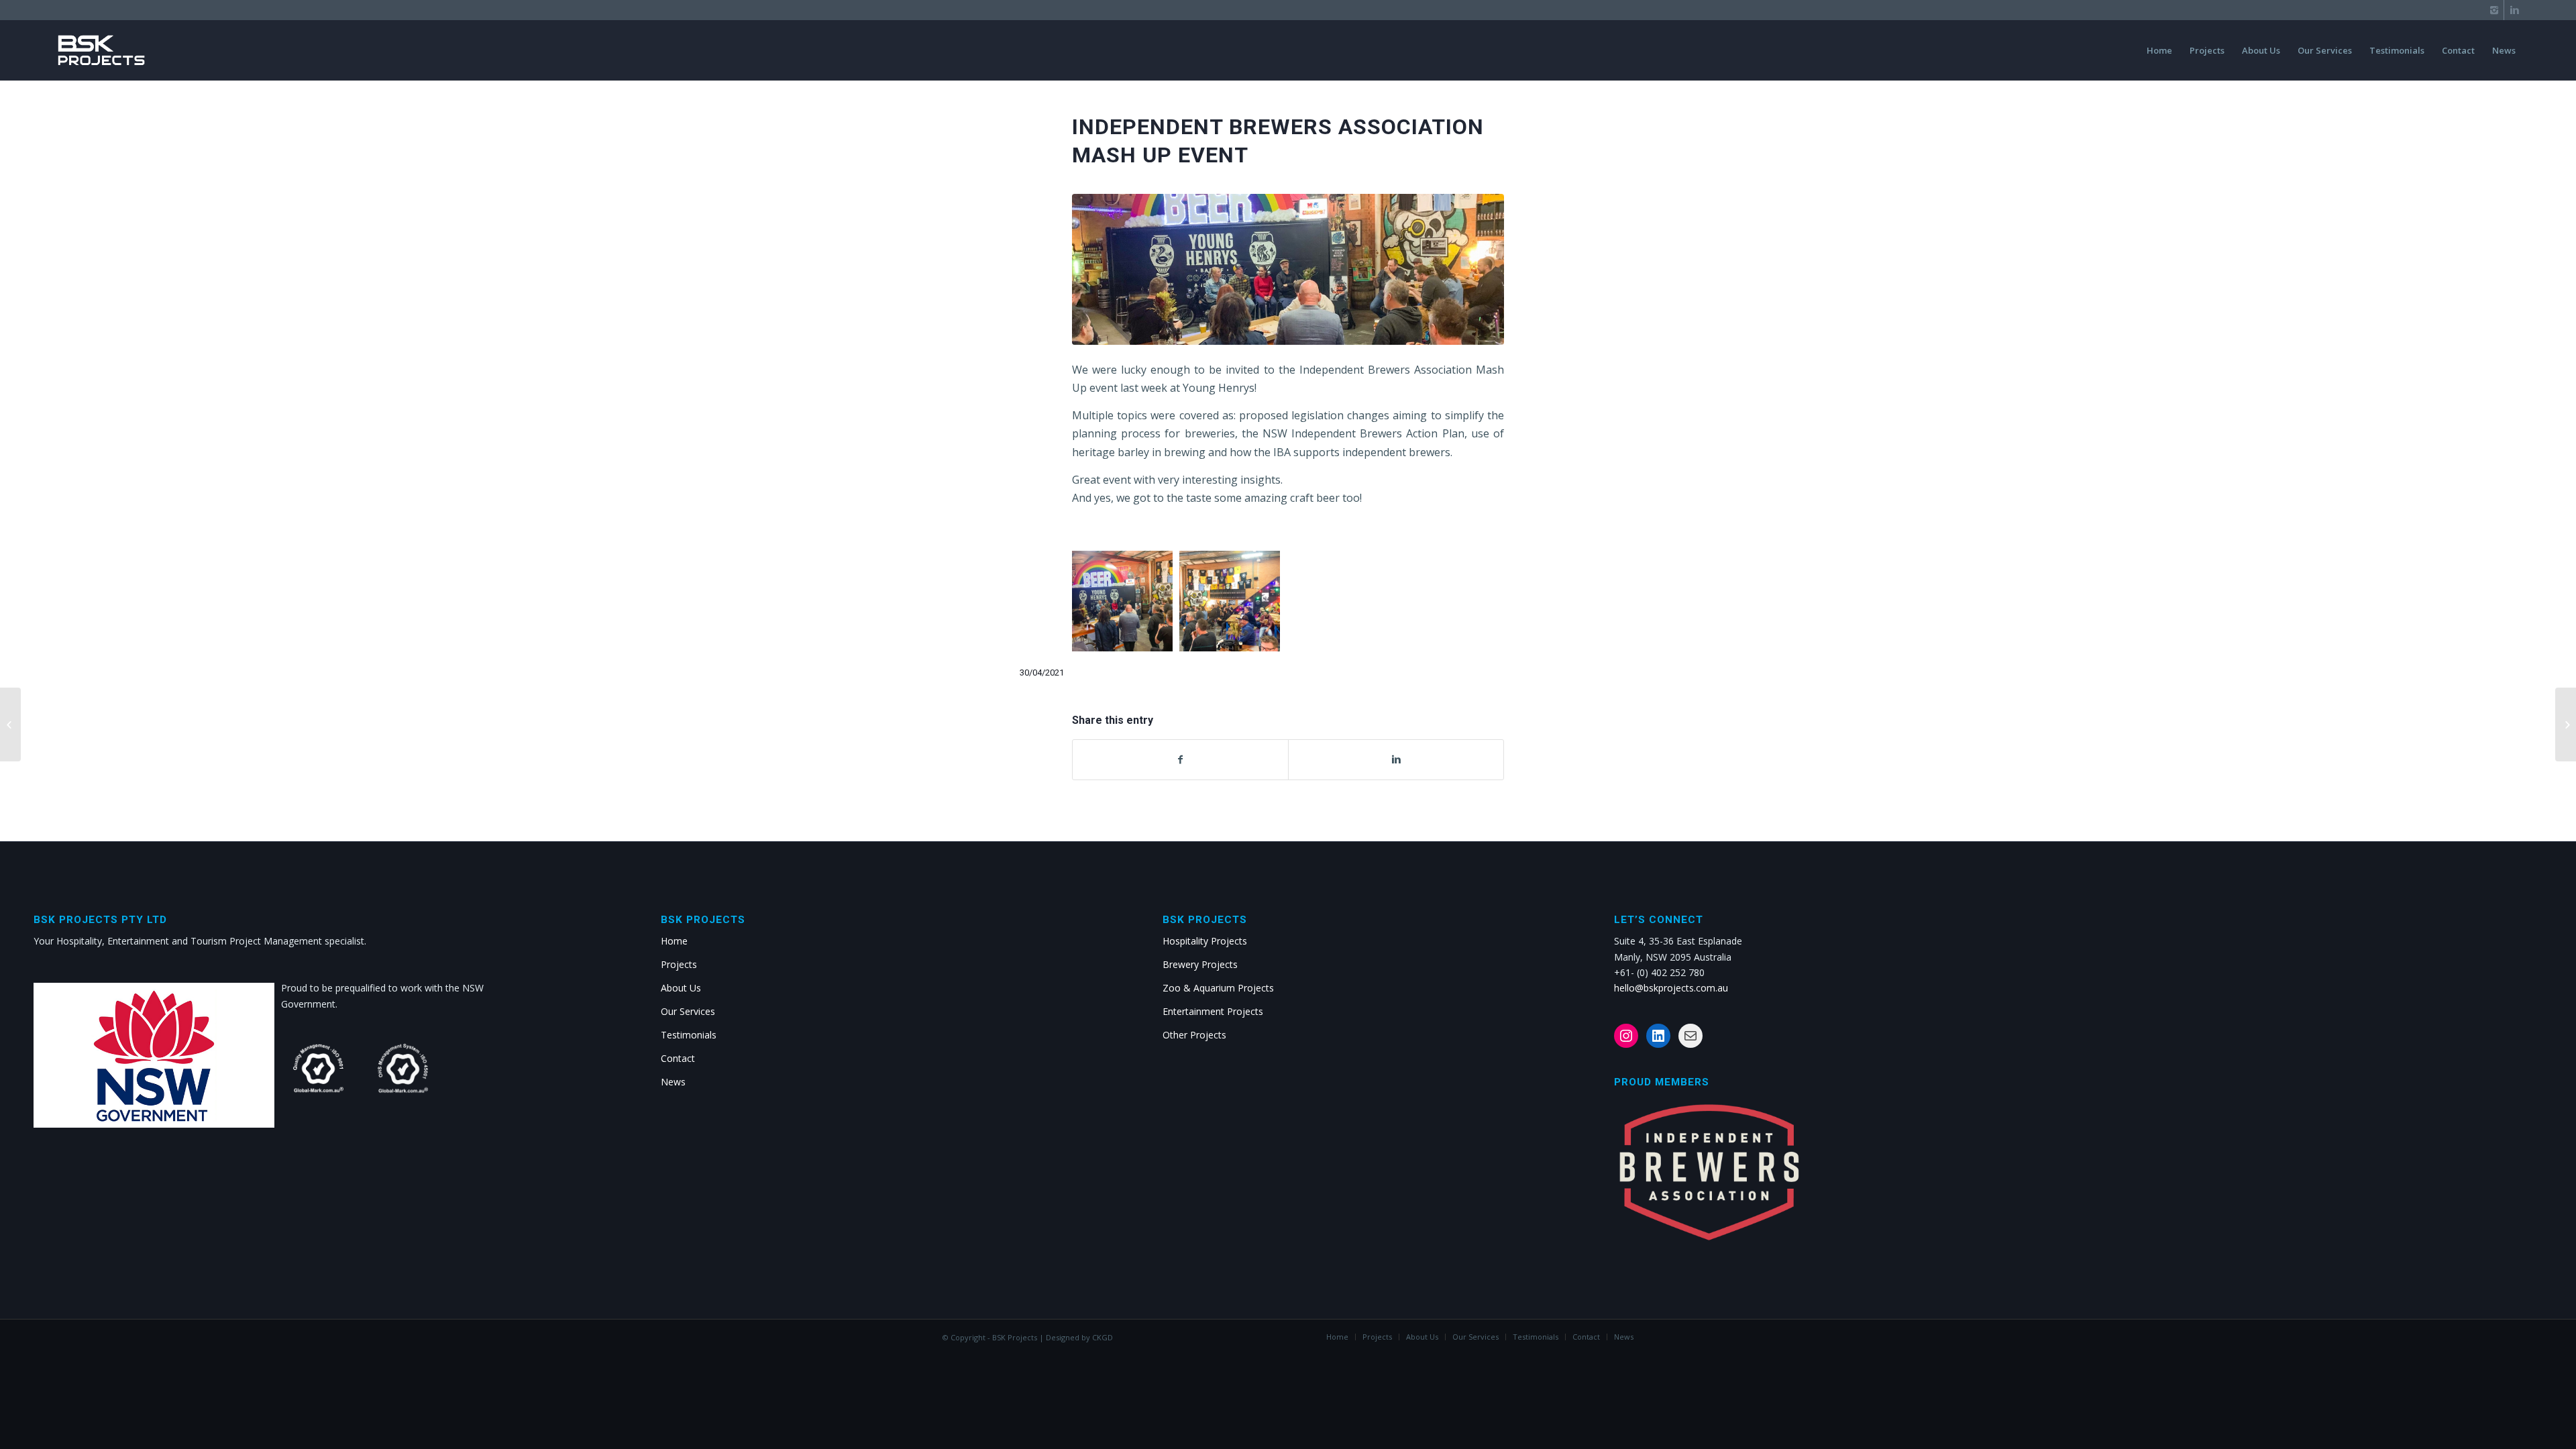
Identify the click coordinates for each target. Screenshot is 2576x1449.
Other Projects (1194, 1035)
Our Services (688, 1011)
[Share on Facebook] (1180, 759)
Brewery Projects (1200, 964)
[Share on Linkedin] (1396, 759)
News (673, 1082)
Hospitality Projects (1205, 941)
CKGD (1103, 1337)
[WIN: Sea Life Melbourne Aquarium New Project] (10, 724)
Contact (678, 1058)
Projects (679, 964)
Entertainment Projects (1213, 1011)
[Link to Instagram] (2494, 10)
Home (674, 941)
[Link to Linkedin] (2514, 10)
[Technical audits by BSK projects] (2566, 724)
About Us (681, 988)
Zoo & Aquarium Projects (1218, 988)
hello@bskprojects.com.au (1671, 988)
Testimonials (689, 1035)
